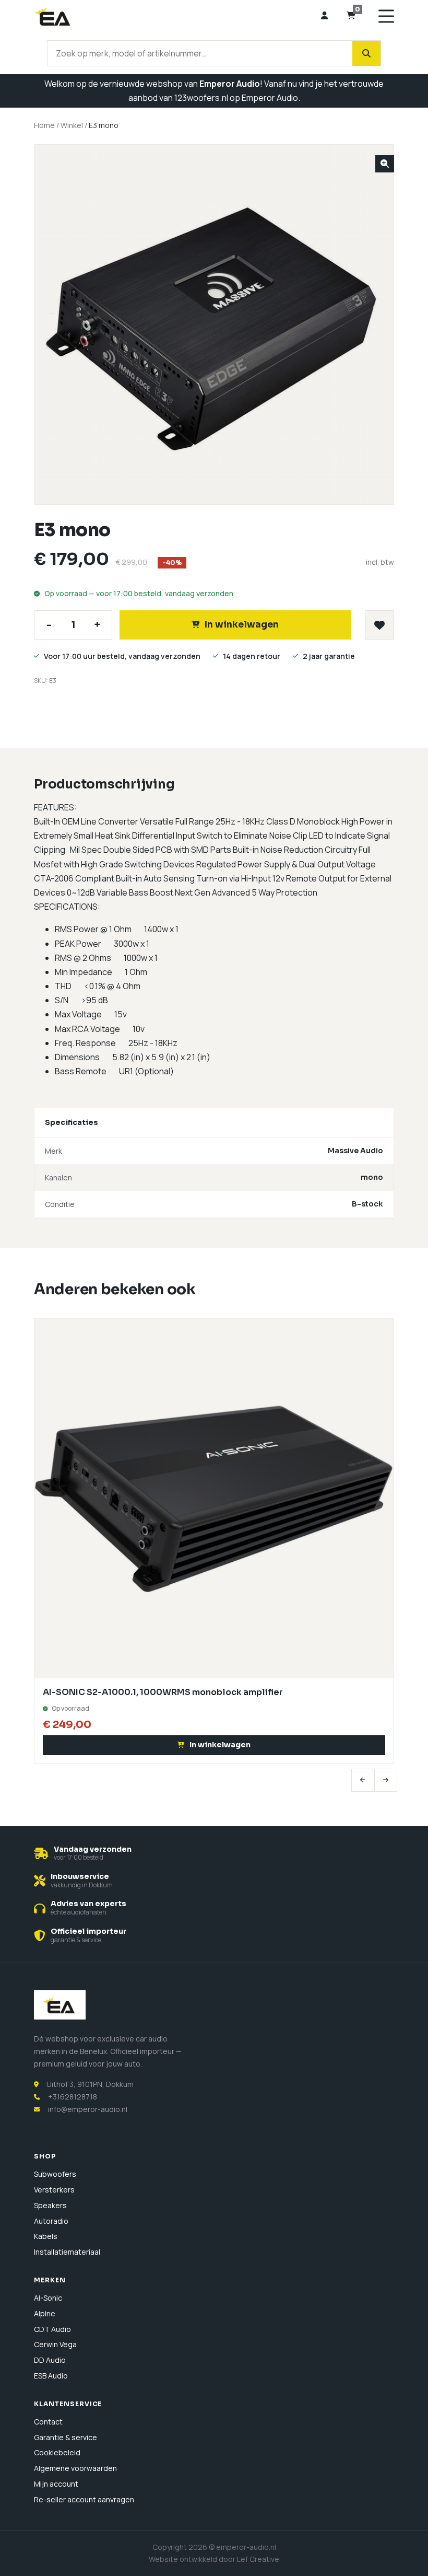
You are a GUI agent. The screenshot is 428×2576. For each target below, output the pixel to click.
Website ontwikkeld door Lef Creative (214, 2559)
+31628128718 (73, 2097)
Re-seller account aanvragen (84, 2499)
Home (44, 125)
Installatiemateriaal (67, 2252)
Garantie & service (66, 2437)
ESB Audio (51, 2376)
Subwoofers (55, 2174)
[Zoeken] (366, 53)
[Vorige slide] (363, 1780)
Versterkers (54, 2190)
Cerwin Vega (55, 2344)
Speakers (50, 2205)
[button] (385, 164)
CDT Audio (52, 2329)
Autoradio (51, 2221)
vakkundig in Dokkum (82, 1885)
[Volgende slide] (386, 1780)
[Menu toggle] (386, 16)
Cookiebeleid (57, 2452)
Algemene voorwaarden (75, 2468)
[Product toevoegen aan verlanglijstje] (379, 625)
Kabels (46, 2236)
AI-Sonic (48, 2298)
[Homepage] (173, 16)
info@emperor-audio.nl (88, 2109)
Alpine (45, 2313)
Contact (48, 2422)
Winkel (72, 125)
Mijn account (56, 2484)
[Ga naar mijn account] (324, 16)
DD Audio (50, 2360)
